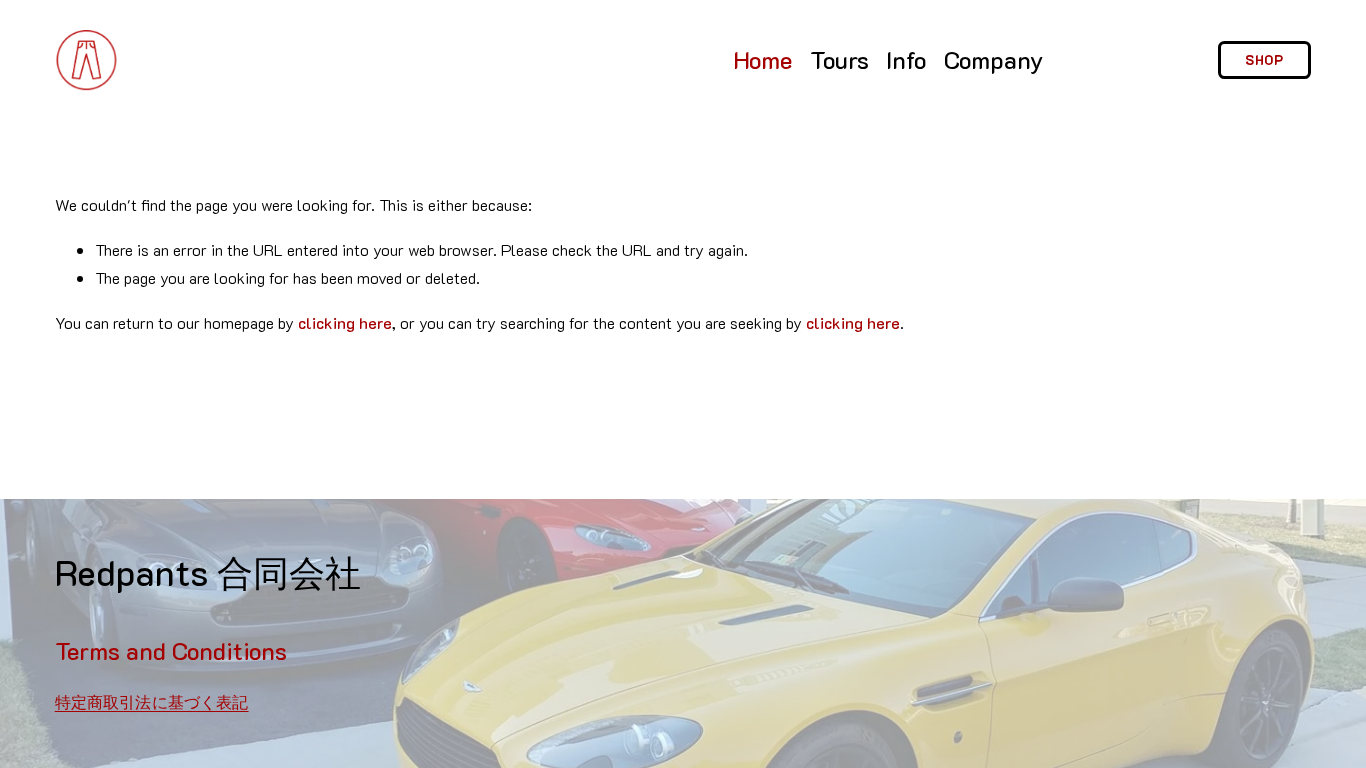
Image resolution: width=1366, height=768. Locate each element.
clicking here (345, 322)
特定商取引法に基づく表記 (152, 702)
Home (762, 59)
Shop (1265, 60)
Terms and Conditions (171, 650)
